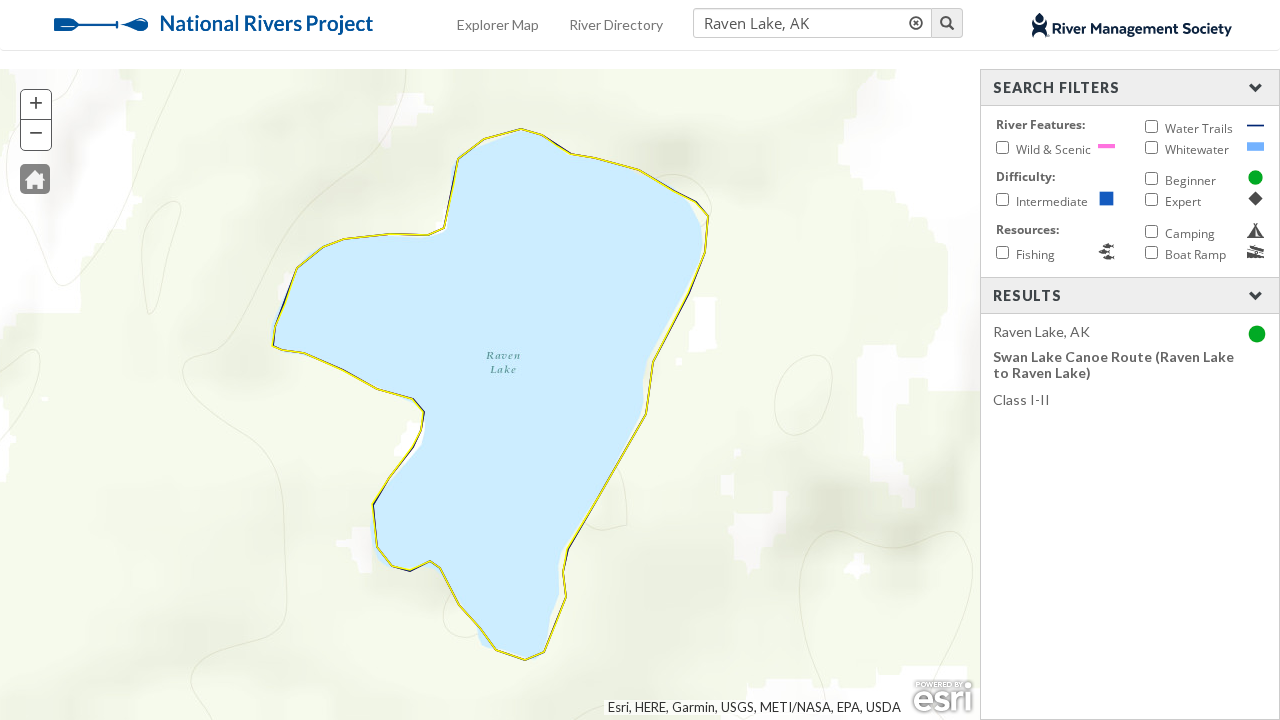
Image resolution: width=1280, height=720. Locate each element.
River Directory (616, 24)
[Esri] (942, 697)
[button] (35, 179)
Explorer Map (498, 24)
